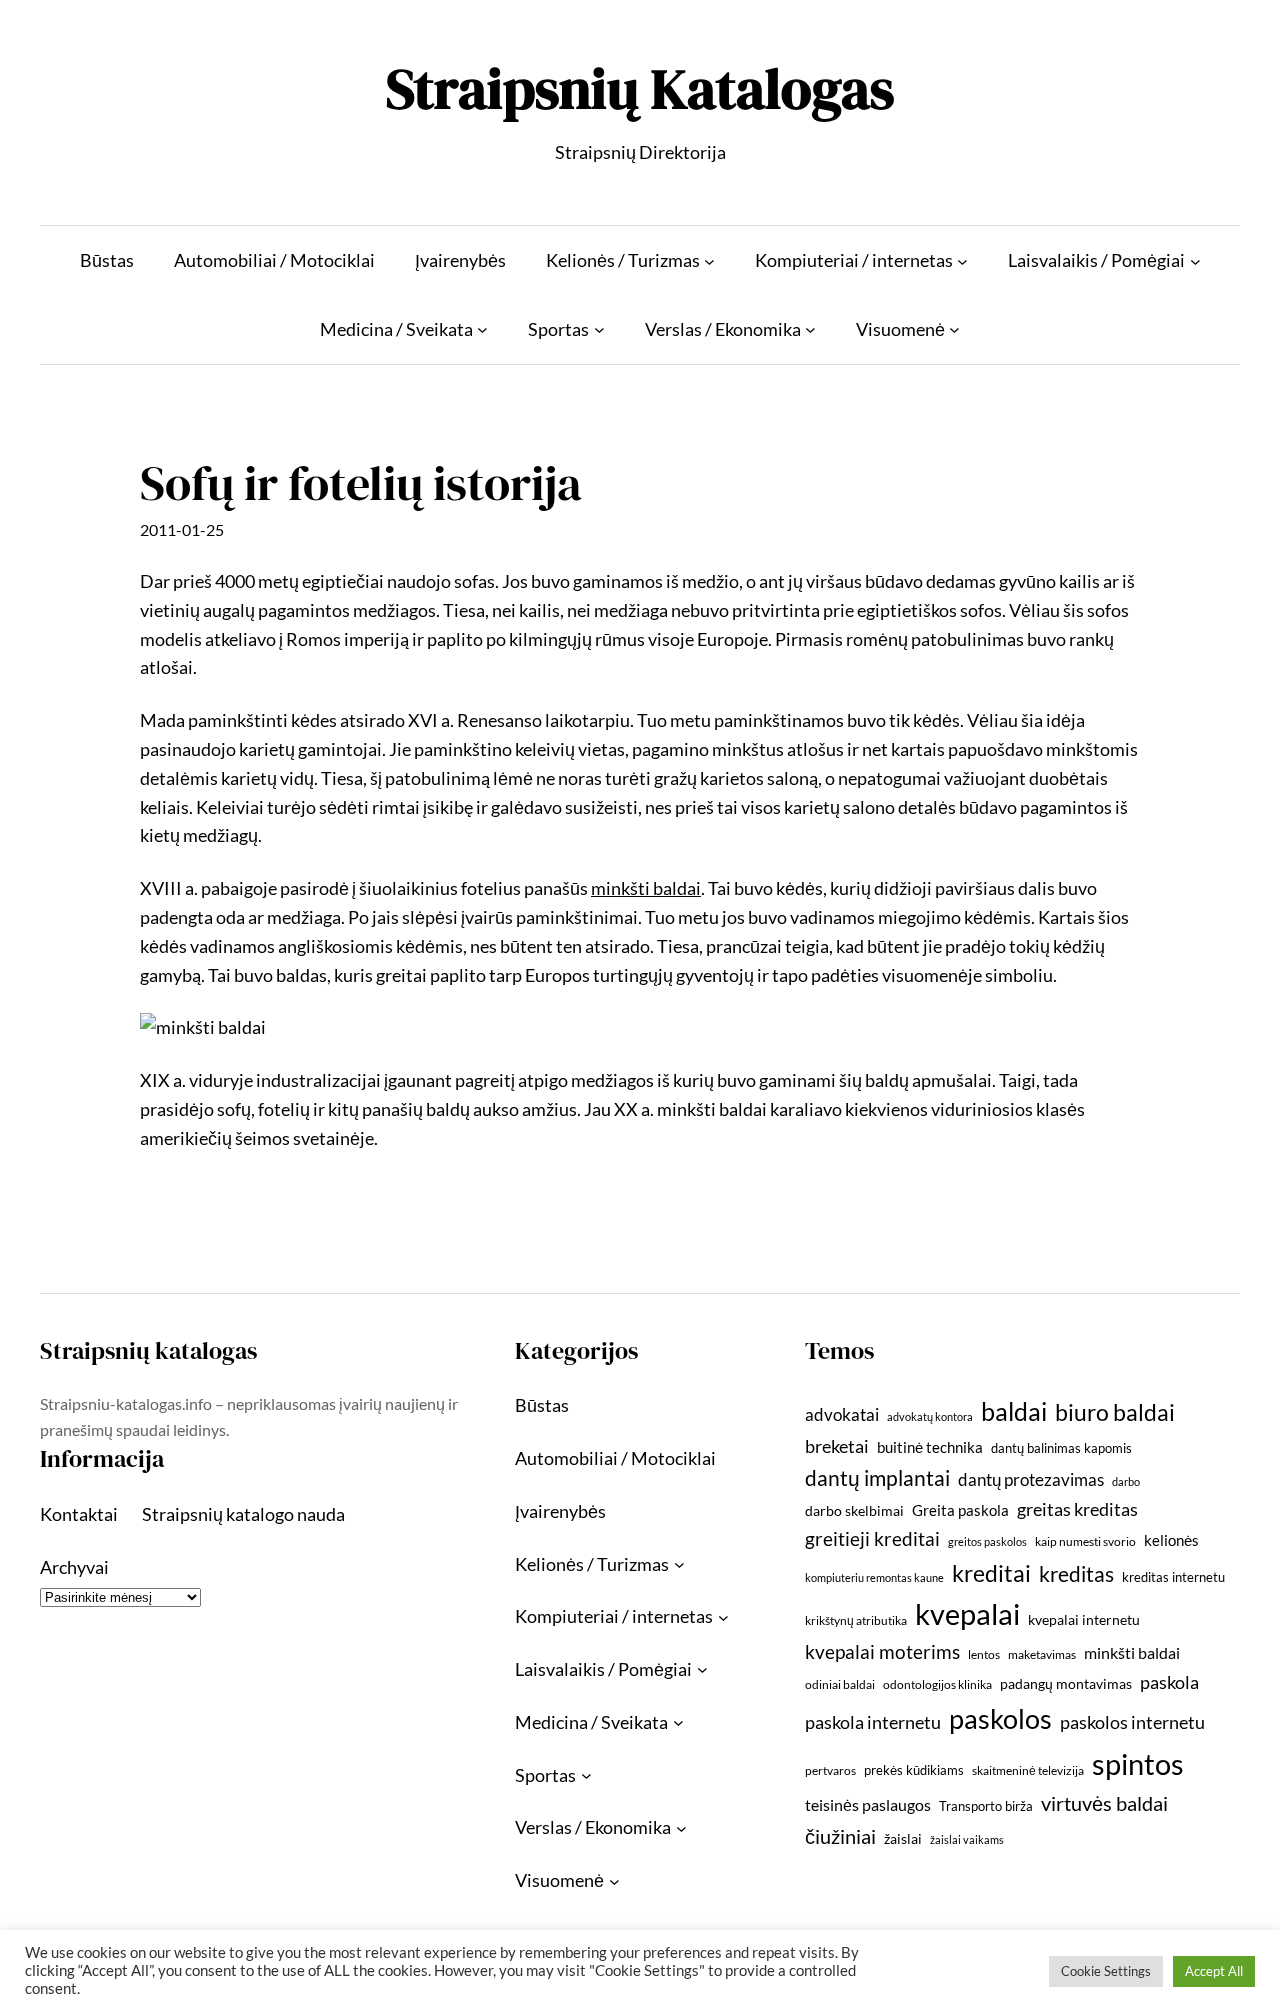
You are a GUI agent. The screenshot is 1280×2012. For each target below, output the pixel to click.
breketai (837, 1446)
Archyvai (74, 1567)
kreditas (1076, 1574)
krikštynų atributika (856, 1620)
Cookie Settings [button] (1106, 1971)
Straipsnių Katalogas (640, 88)
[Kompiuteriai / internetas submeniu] (962, 260)
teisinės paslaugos (868, 1804)
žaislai (903, 1838)
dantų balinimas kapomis (1061, 1448)
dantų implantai (877, 1478)
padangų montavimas (1066, 1683)
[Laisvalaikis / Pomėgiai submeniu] (1195, 260)
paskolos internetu (1132, 1722)
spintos (1138, 1763)
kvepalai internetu (1084, 1619)
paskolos (1000, 1718)
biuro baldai (1115, 1412)
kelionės (1171, 1540)
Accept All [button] (1214, 1971)
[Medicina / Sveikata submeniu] (482, 329)
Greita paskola (960, 1510)
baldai (1014, 1411)
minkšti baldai (1132, 1652)
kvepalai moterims (882, 1652)
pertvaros (830, 1770)
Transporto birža (986, 1806)
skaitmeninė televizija (1028, 1770)
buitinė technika (930, 1447)
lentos (984, 1654)
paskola (1169, 1682)
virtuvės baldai (1104, 1803)
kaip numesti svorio (1085, 1541)
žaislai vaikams (967, 1839)
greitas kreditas (1077, 1509)
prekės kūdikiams (914, 1770)
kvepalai (967, 1613)
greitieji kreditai (872, 1538)
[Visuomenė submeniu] (954, 329)
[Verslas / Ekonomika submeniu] (810, 329)
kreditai (991, 1573)
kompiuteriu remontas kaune (874, 1577)
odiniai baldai (840, 1684)
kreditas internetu (1173, 1577)
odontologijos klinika (937, 1684)
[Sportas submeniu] (599, 329)
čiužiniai (840, 1836)
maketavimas (1042, 1654)
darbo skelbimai (854, 1510)
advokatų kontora (930, 1416)
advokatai (842, 1414)
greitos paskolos (987, 1541)
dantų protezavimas (1031, 1480)
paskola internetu (873, 1722)
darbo (1126, 1481)
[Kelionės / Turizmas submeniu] (709, 260)
